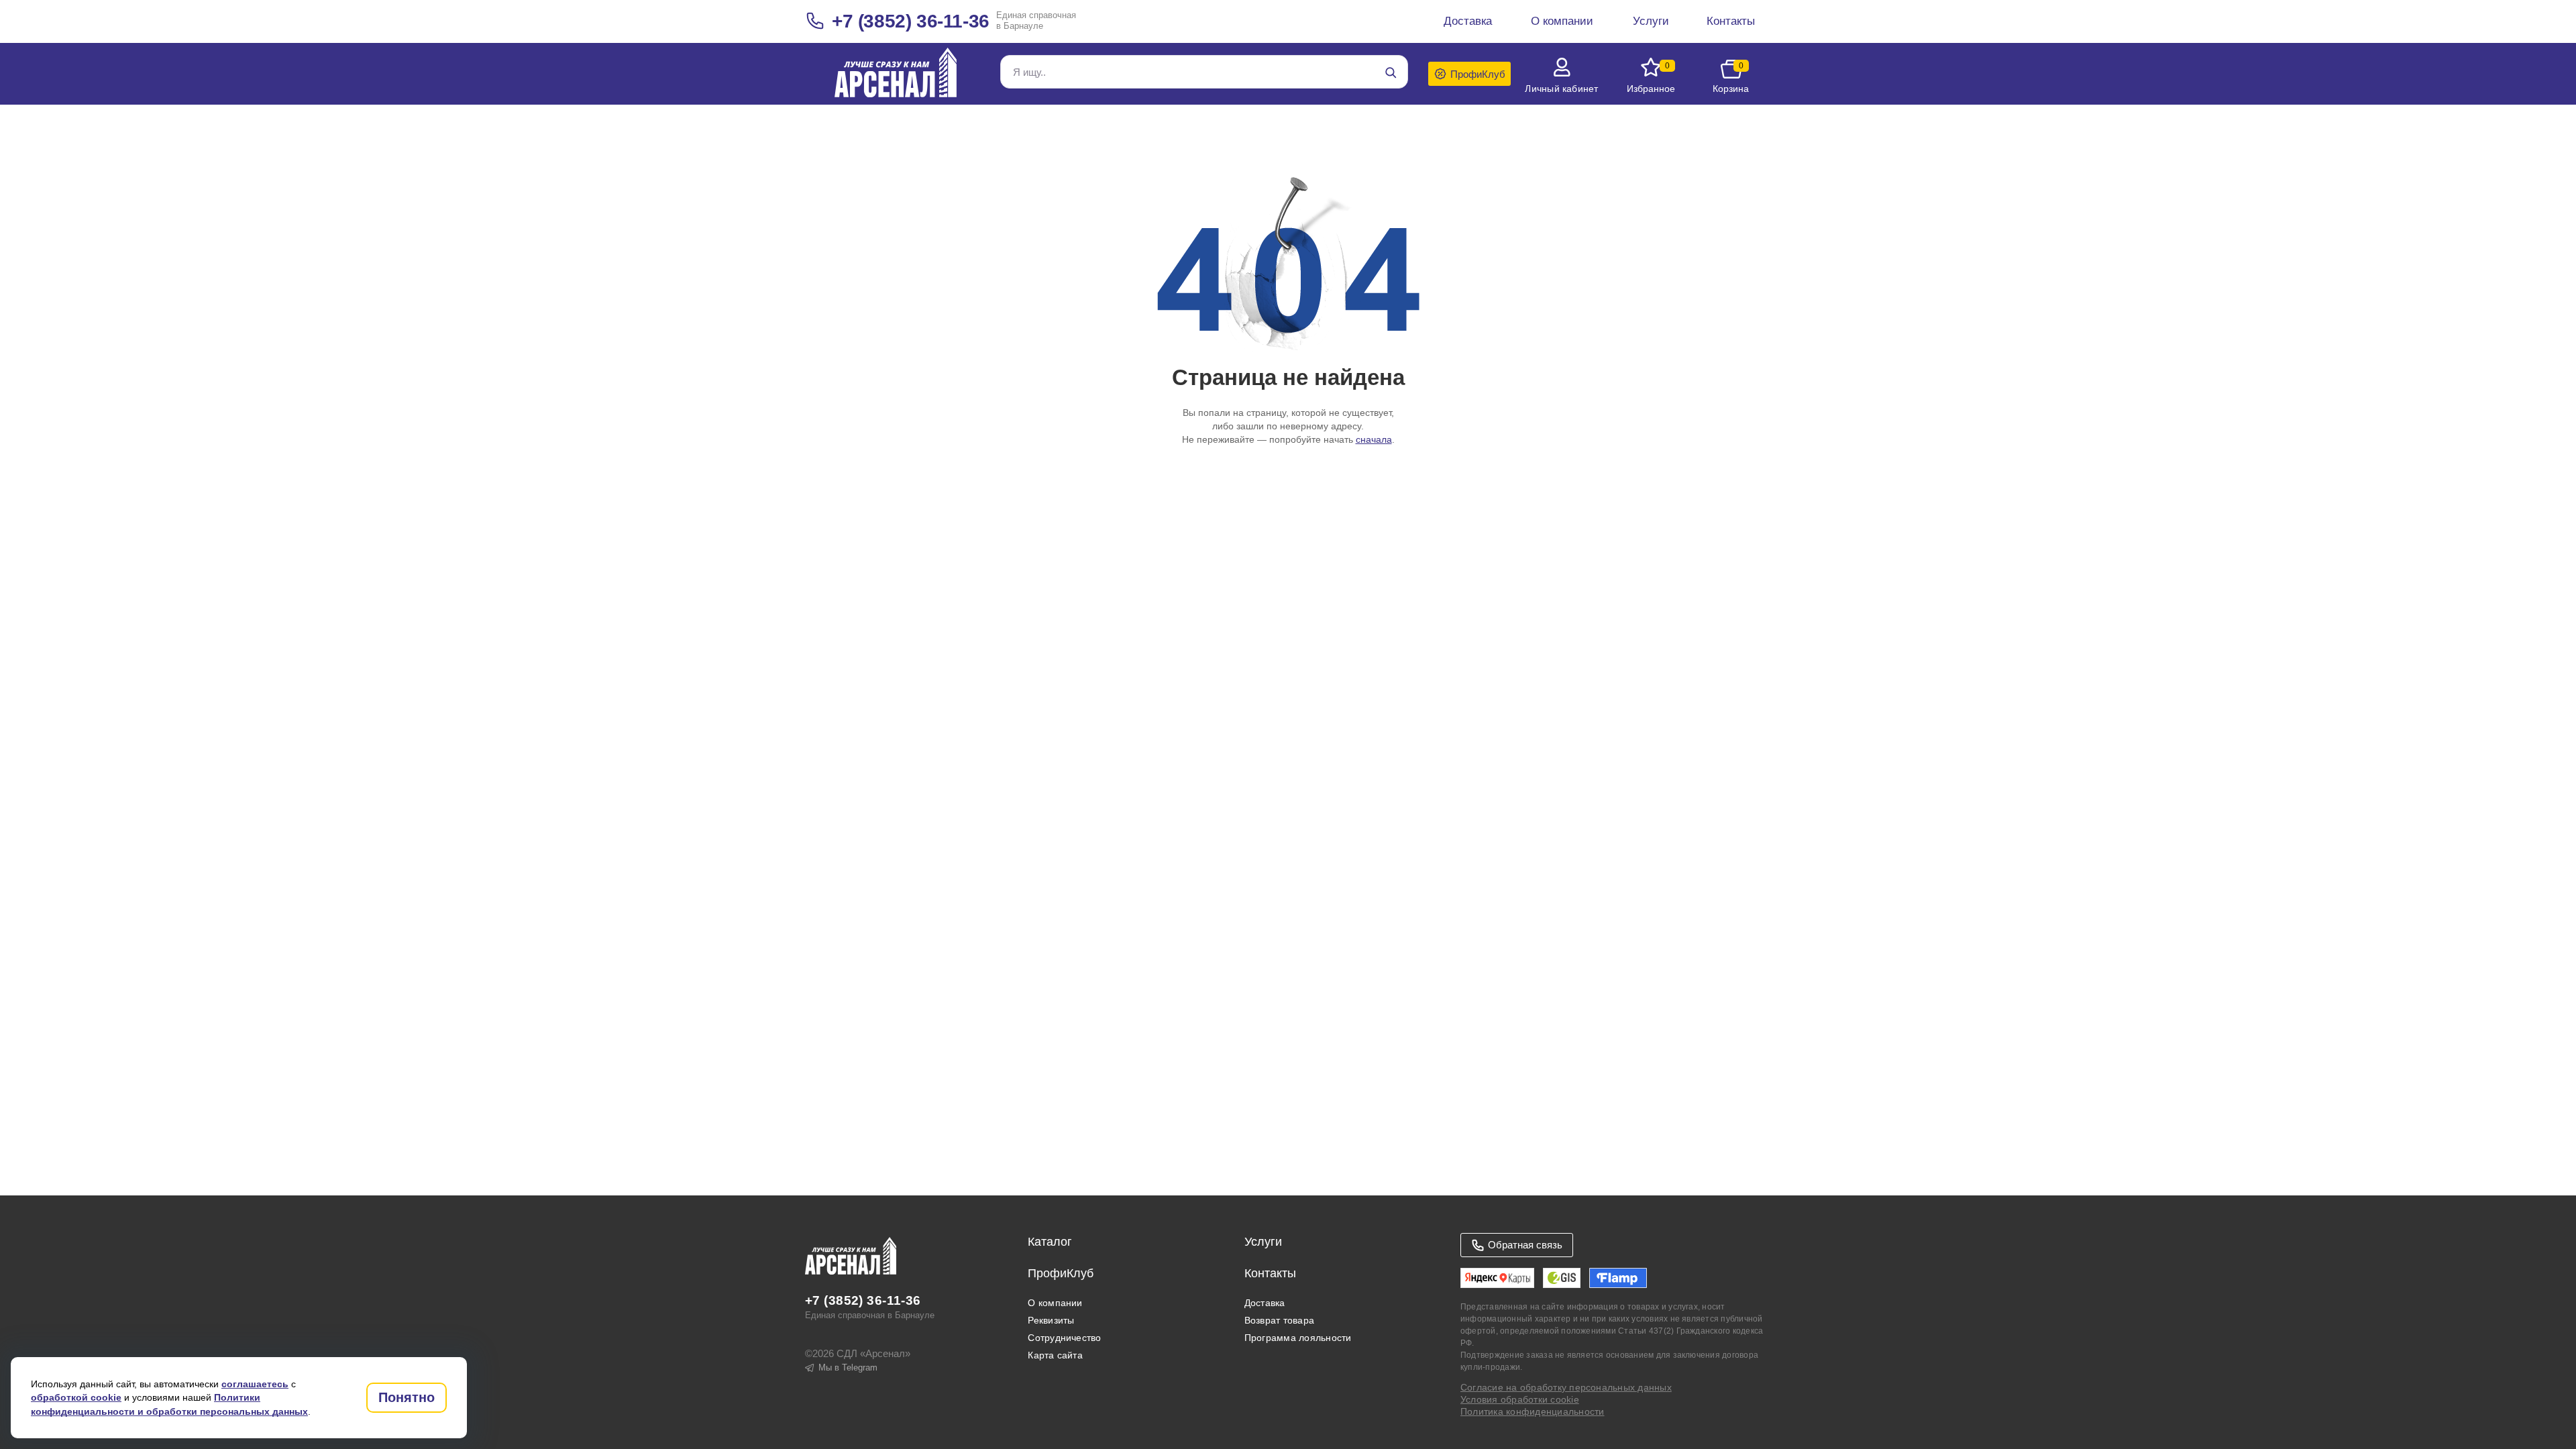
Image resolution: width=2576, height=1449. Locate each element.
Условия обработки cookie (1520, 1399)
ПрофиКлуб (1061, 1273)
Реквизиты (1051, 1320)
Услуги (1263, 1242)
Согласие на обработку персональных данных (1566, 1387)
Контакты (1270, 1273)
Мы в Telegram (848, 1367)
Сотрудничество (1064, 1338)
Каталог (1050, 1242)
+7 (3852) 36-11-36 (911, 21)
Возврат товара (1279, 1320)
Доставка (1265, 1303)
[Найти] (1391, 72)
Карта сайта (1055, 1355)
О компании (1055, 1303)
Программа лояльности (1298, 1338)
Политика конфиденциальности (1532, 1411)
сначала (1374, 439)
